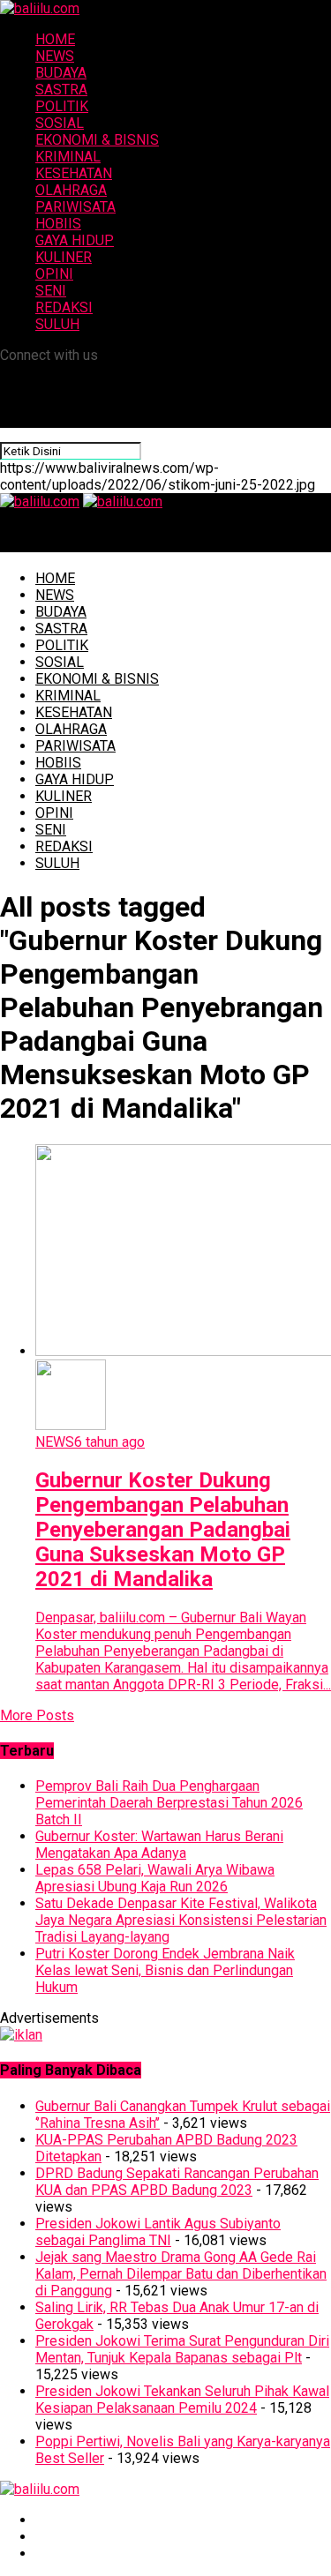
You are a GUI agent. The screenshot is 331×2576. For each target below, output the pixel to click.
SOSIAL (60, 123)
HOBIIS (58, 224)
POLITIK (62, 106)
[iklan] (21, 2035)
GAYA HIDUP (75, 240)
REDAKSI (64, 307)
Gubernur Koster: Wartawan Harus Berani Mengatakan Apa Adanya (159, 1845)
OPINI (54, 274)
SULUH (57, 324)
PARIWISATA (75, 207)
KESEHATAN (74, 173)
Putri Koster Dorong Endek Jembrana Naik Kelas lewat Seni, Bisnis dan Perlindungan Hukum (165, 1970)
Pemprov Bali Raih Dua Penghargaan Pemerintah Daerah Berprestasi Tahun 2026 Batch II (169, 1803)
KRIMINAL (68, 157)
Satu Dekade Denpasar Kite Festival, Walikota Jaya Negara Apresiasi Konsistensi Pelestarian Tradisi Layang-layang (181, 1920)
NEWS (55, 56)
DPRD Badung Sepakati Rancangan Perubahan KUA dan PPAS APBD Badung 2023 (177, 2182)
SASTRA (61, 90)
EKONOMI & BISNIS (97, 140)
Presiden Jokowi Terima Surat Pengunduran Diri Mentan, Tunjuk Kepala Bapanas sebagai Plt (182, 2349)
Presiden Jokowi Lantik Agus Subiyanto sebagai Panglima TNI (158, 2232)
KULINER (64, 257)
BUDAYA (61, 73)
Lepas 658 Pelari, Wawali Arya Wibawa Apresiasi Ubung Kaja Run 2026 (155, 1878)
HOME (55, 39)
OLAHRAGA (71, 190)
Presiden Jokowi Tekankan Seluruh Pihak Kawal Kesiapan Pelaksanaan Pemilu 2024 (182, 2400)
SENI (51, 291)
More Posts (37, 1715)
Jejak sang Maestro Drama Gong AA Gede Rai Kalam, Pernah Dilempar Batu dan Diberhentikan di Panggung (181, 2274)
